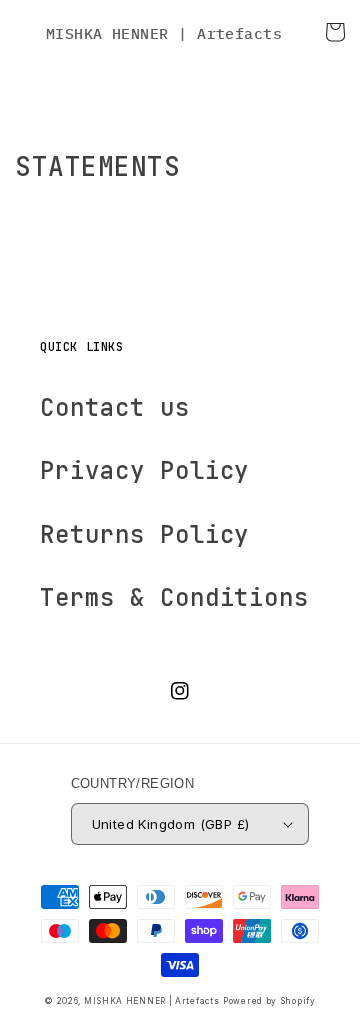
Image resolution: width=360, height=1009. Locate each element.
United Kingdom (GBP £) (171, 824)
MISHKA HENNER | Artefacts (152, 1001)
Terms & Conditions (174, 597)
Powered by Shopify (269, 1001)
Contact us (115, 407)
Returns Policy (144, 534)
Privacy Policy (144, 470)
